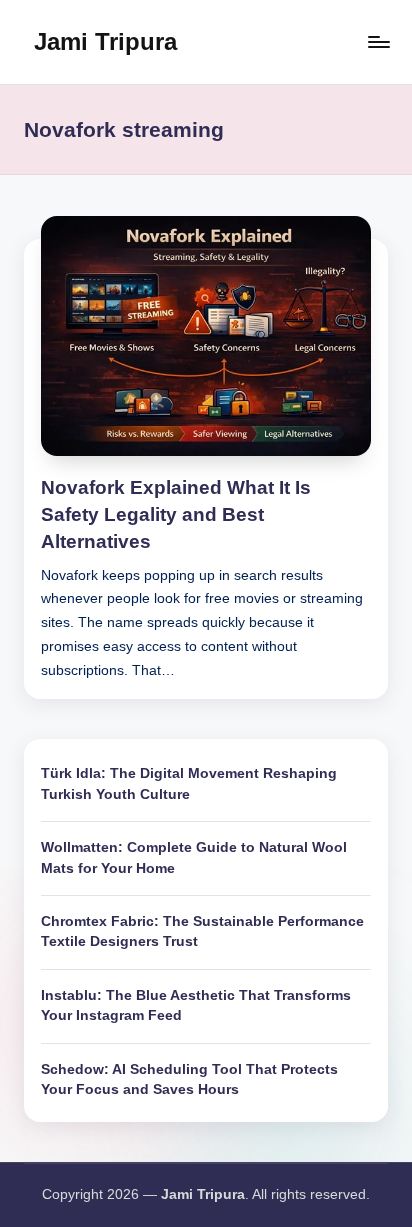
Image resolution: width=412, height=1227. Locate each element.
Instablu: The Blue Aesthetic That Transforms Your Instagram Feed (196, 1005)
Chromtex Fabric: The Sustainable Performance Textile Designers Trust (202, 931)
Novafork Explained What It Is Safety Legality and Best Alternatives (176, 514)
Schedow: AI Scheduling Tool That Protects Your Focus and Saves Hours (189, 1079)
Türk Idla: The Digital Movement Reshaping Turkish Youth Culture (189, 783)
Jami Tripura (105, 41)
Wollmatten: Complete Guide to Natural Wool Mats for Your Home (194, 857)
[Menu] (378, 41)
